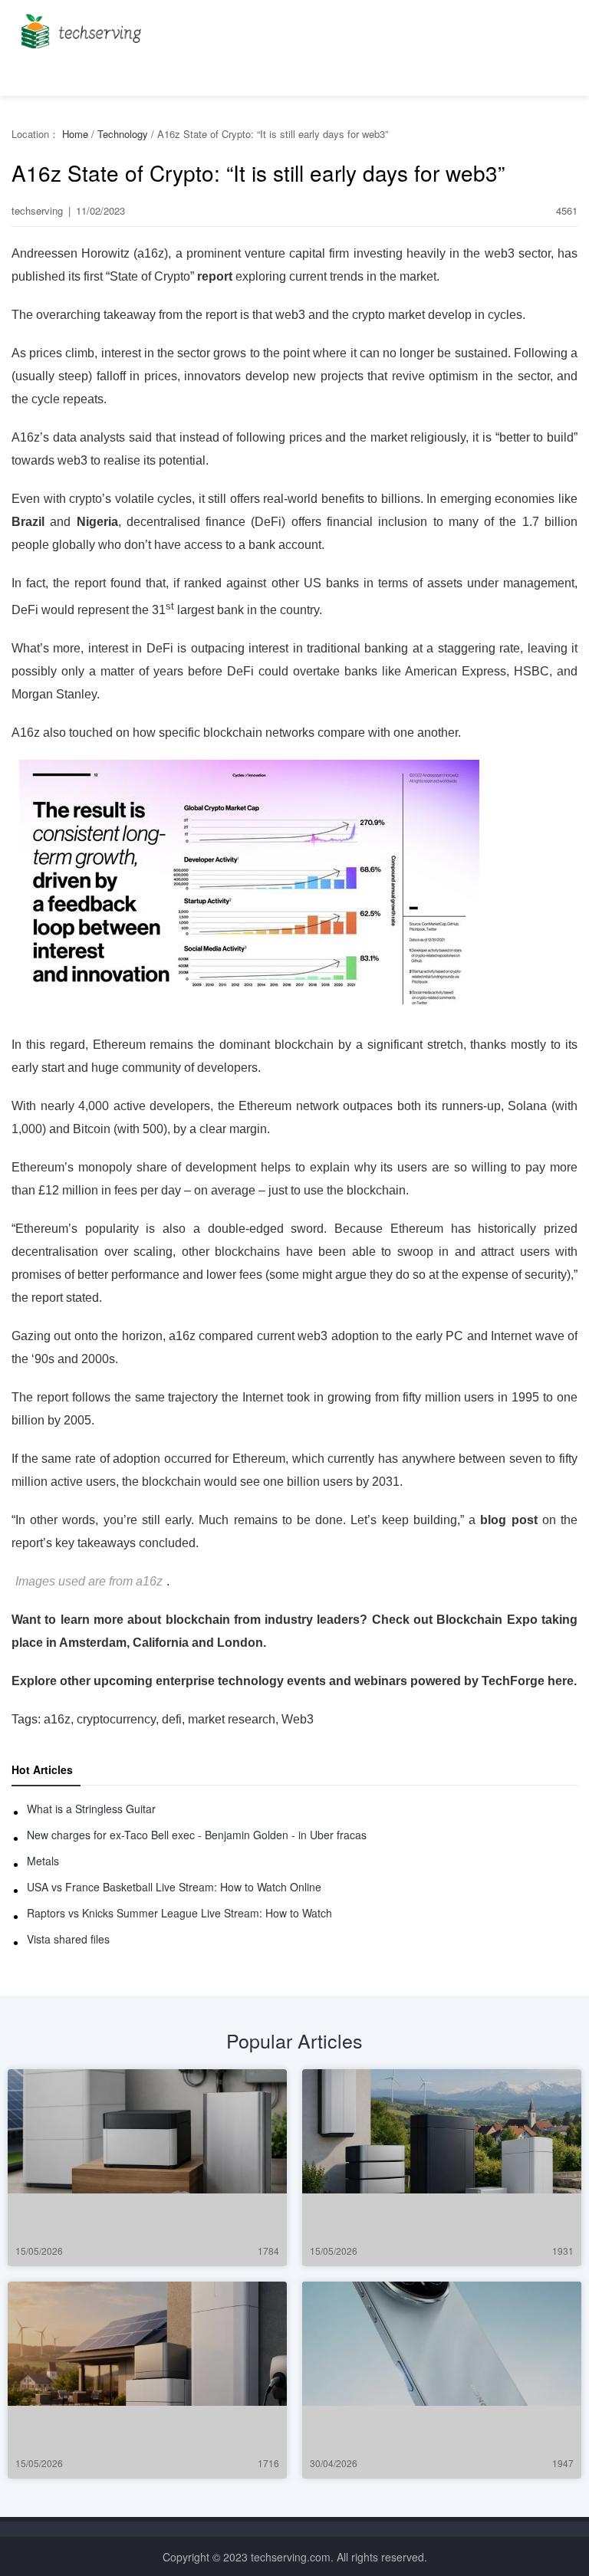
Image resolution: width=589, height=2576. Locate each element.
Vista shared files (68, 1939)
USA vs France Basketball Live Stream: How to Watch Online (174, 1887)
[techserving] (79, 26)
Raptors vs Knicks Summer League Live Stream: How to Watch (179, 1913)
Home (75, 134)
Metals (43, 1861)
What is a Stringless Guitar (91, 1809)
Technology (123, 134)
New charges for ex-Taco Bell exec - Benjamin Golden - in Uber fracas (197, 1835)
